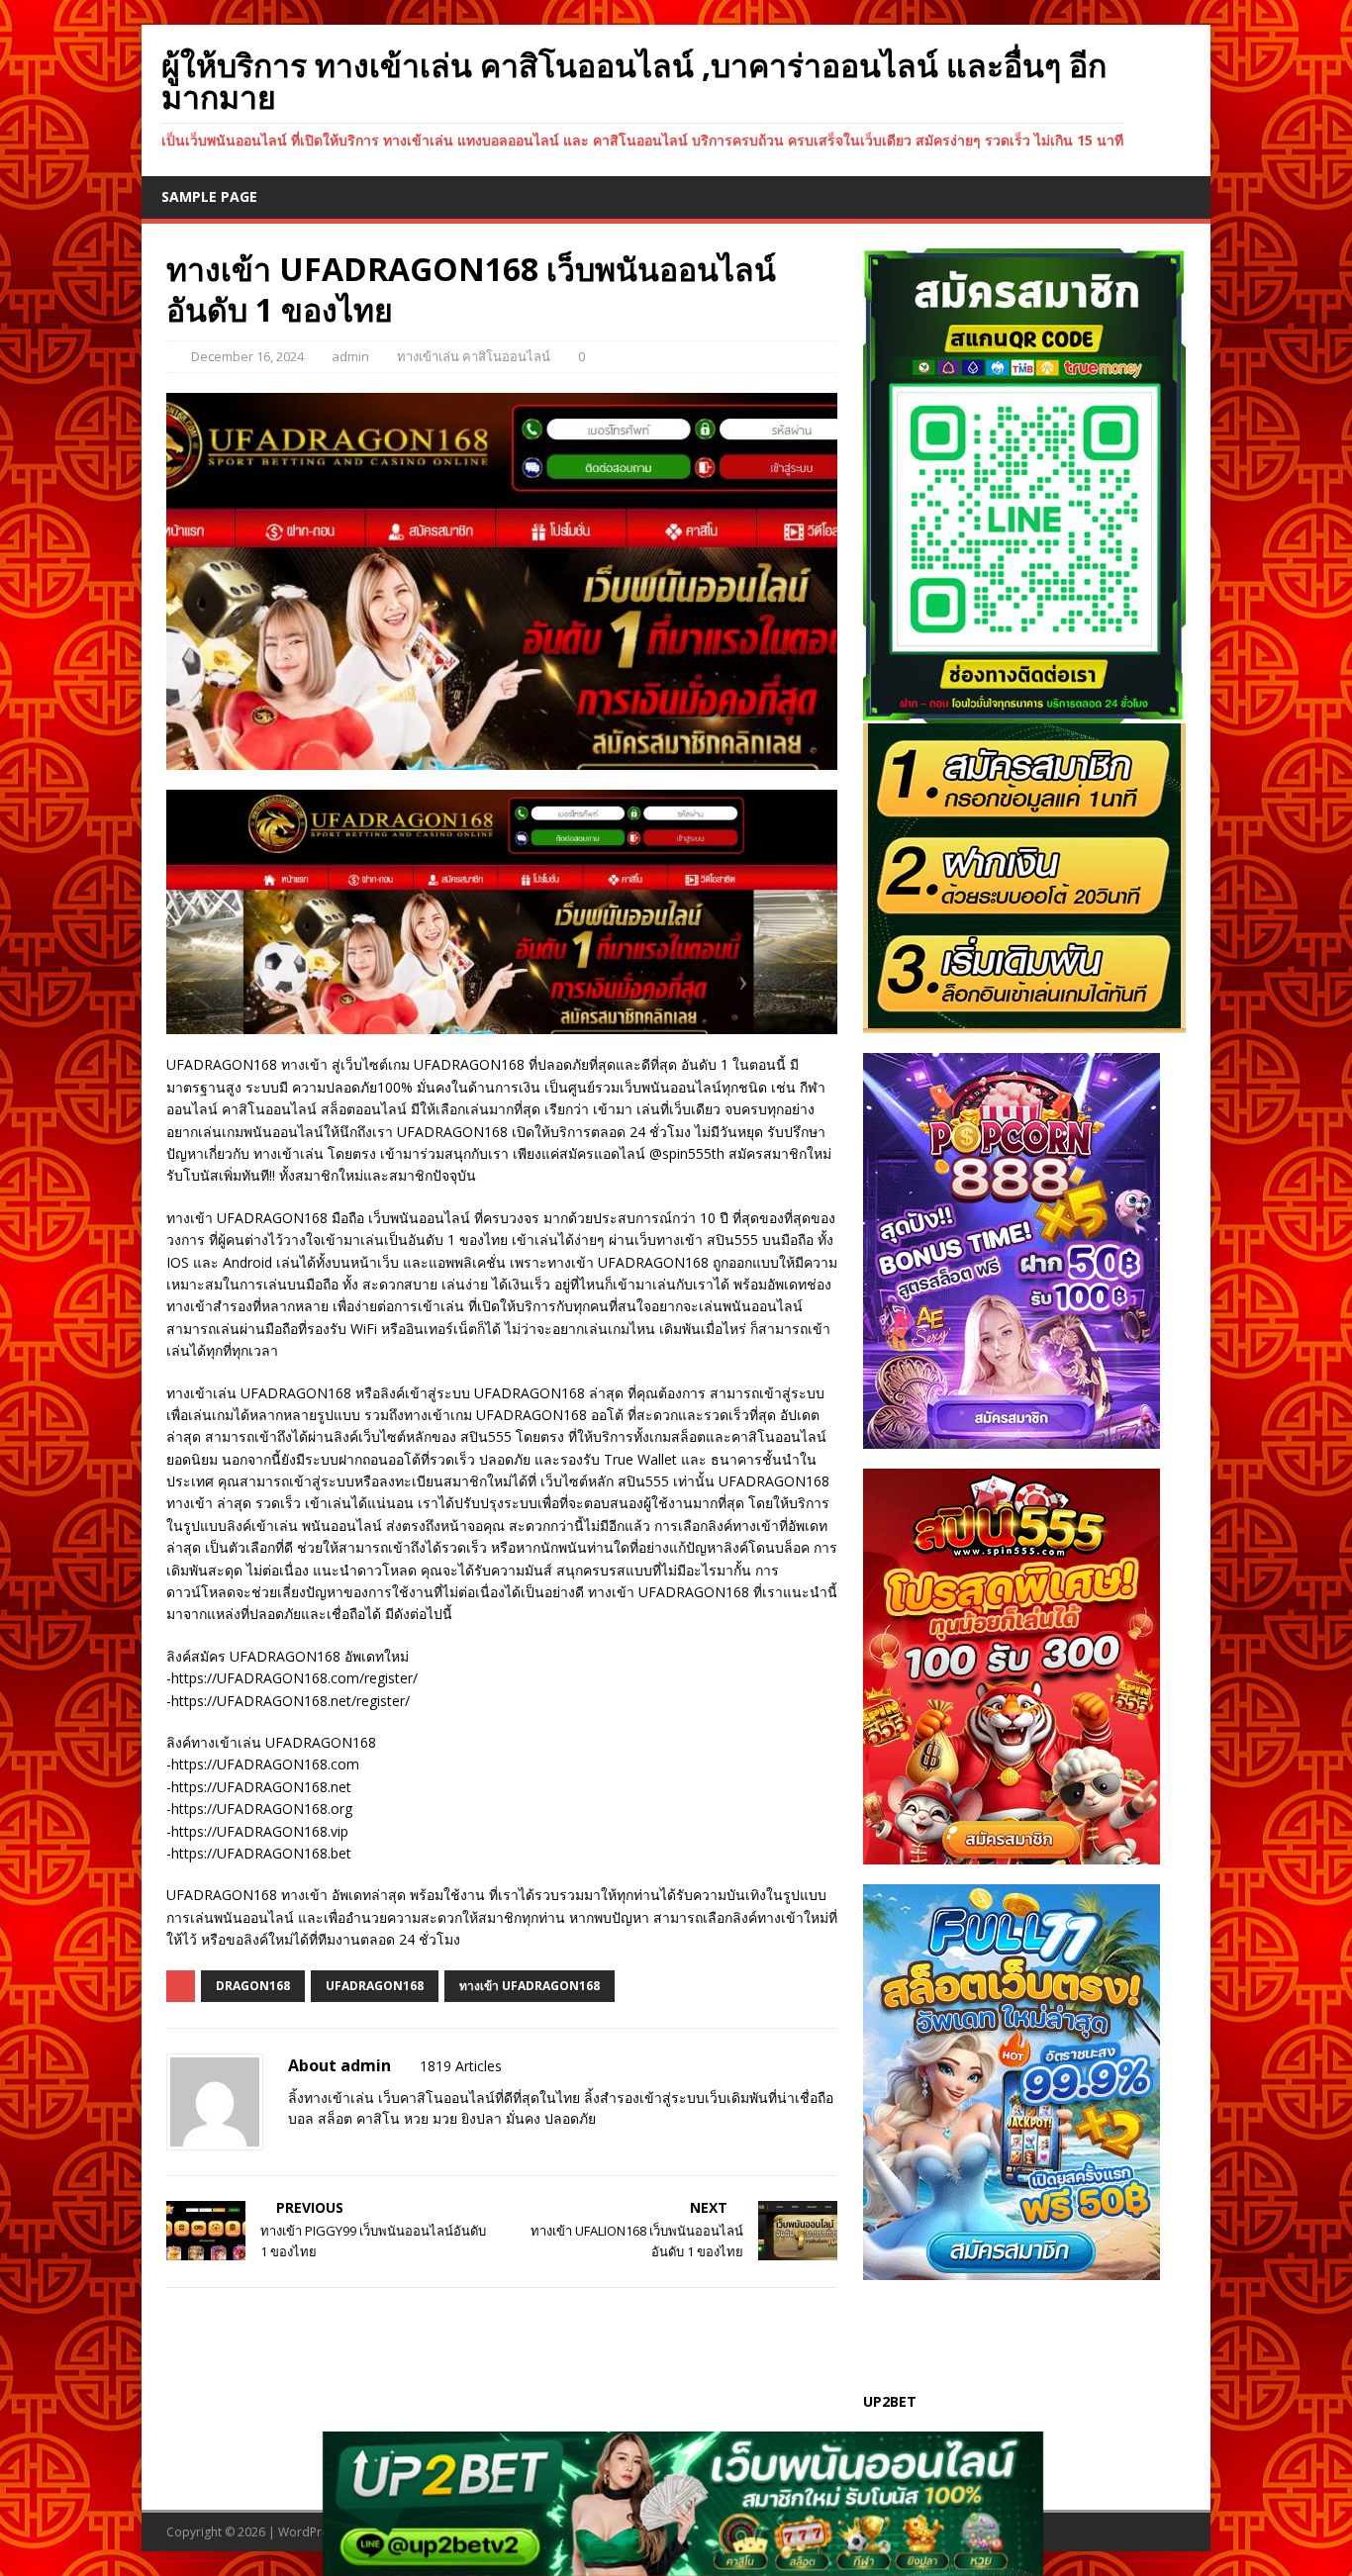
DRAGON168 (253, 1986)
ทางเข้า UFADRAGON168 (530, 1986)
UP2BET (890, 2401)
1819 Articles (461, 2066)
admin (350, 356)
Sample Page (209, 196)
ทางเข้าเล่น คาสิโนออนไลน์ (474, 356)
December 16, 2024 (247, 356)
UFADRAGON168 (375, 1986)
